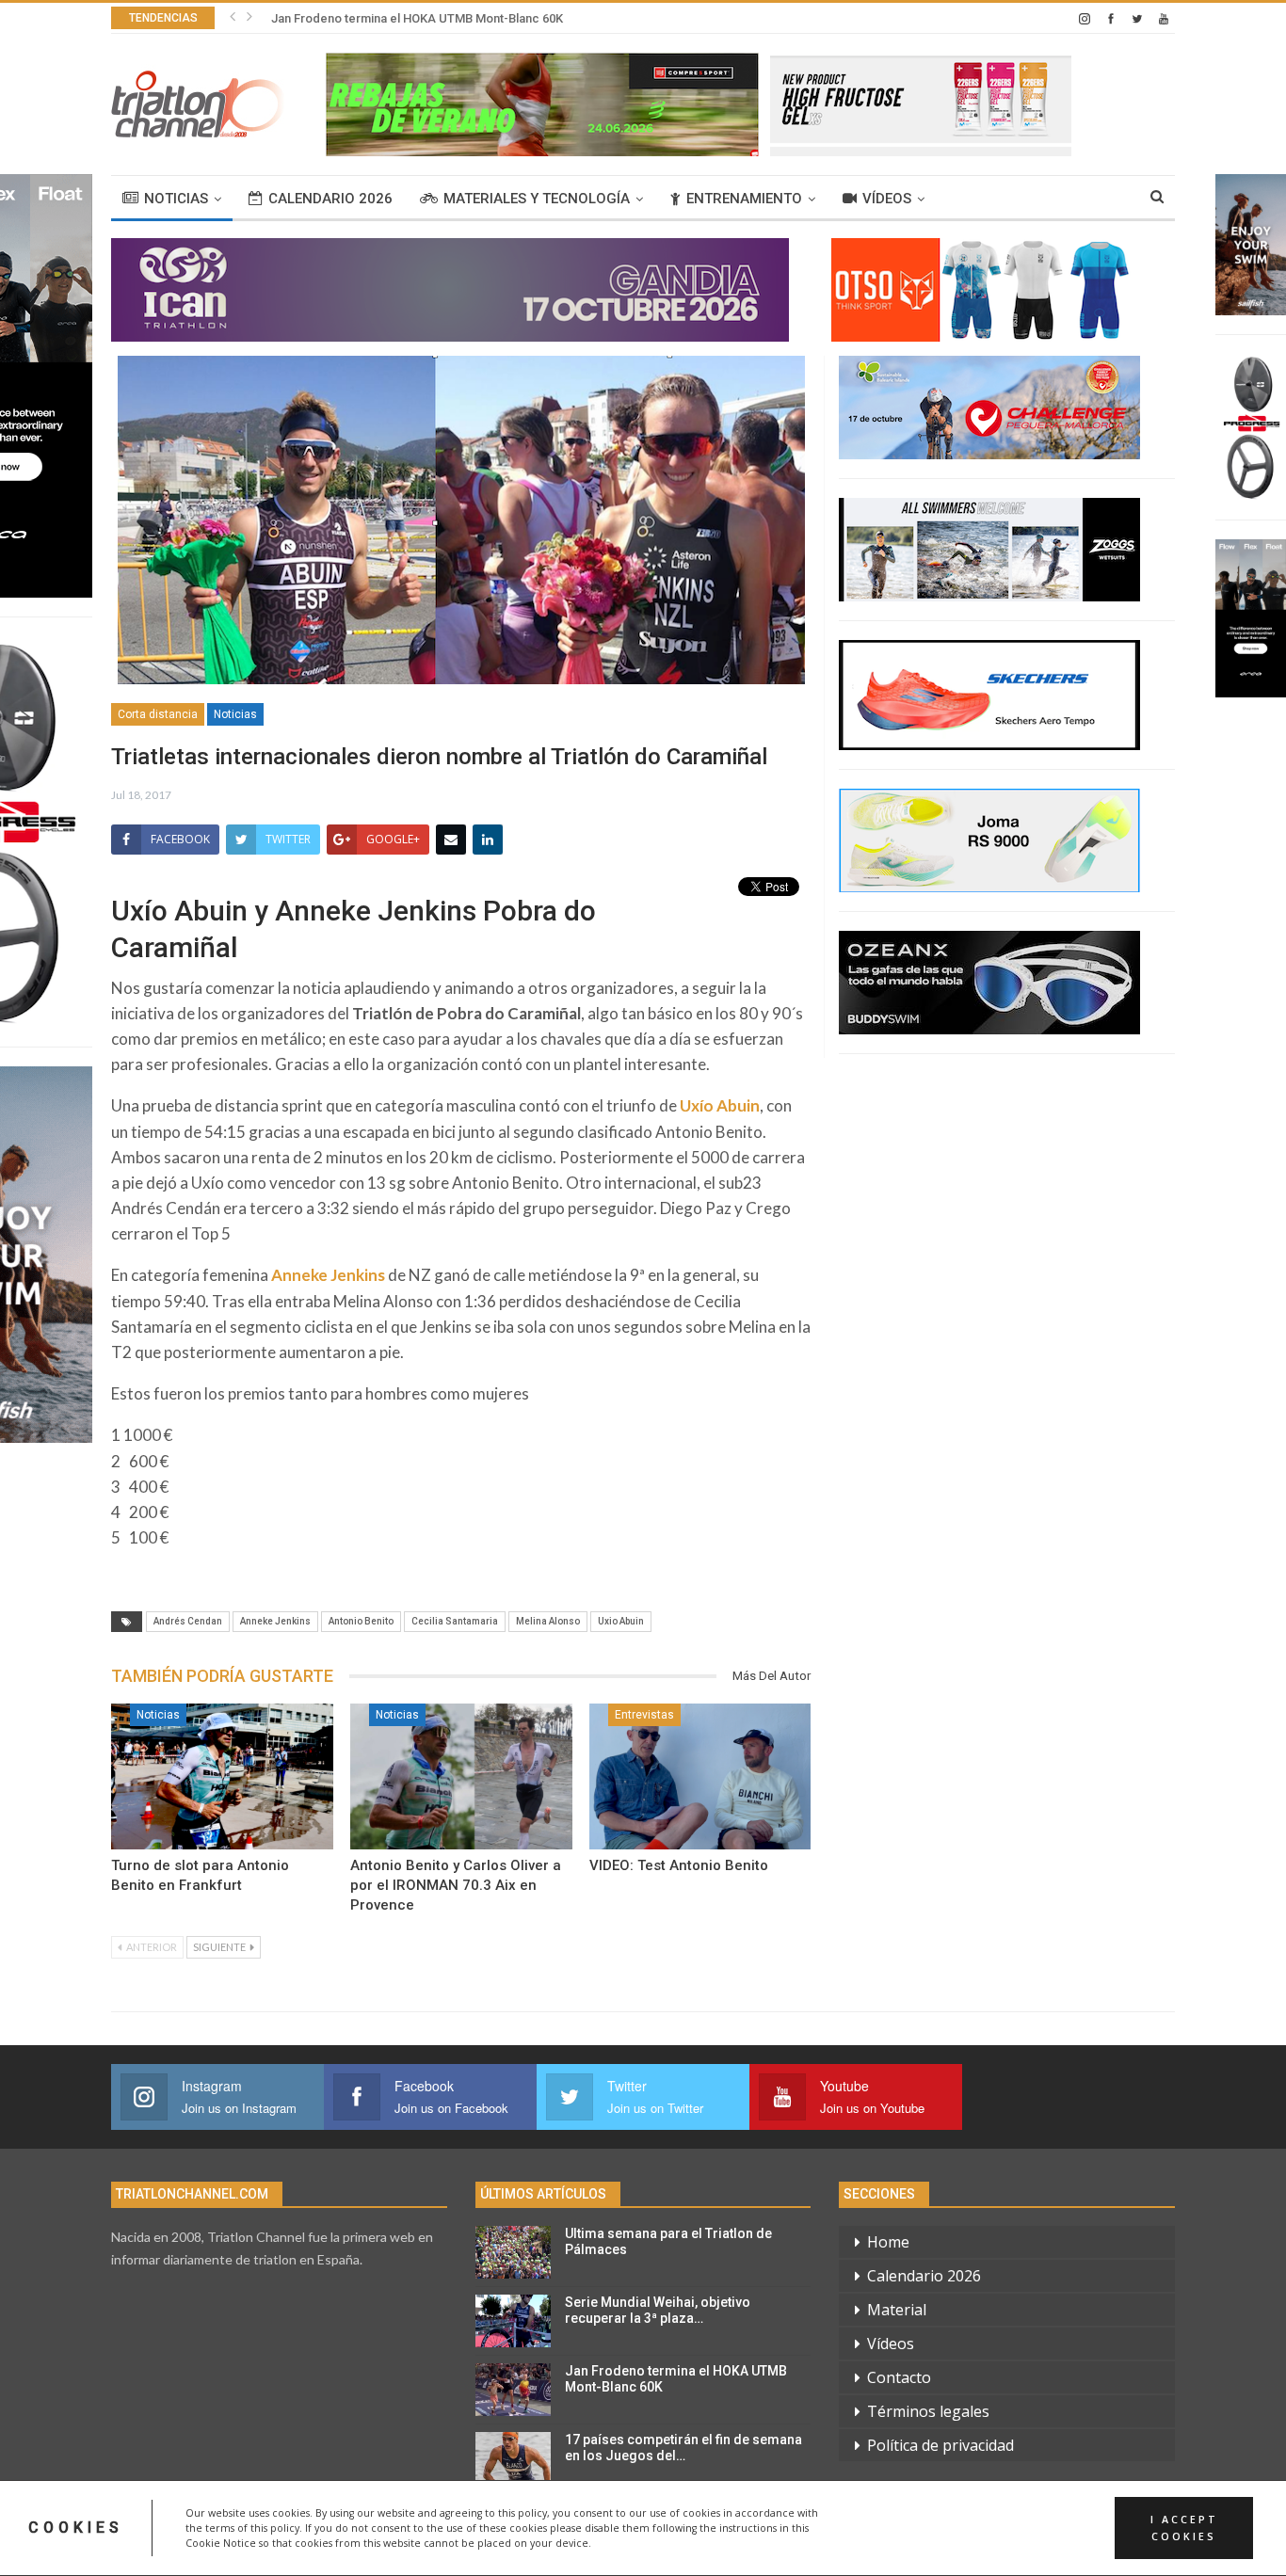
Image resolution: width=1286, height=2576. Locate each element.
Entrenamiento (744, 199)
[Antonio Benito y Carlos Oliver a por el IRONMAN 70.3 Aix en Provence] (461, 1777)
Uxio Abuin (621, 1621)
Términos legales (928, 2411)
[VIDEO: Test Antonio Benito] (700, 1777)
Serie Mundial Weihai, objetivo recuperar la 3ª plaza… (658, 2310)
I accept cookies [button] (1184, 2528)
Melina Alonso (548, 1621)
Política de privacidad (940, 2445)
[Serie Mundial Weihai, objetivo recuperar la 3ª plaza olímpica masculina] (513, 2321)
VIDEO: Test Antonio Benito (679, 1865)
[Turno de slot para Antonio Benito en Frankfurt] (222, 1777)
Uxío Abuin (720, 1105)
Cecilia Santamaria (455, 1621)
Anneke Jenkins (328, 1275)
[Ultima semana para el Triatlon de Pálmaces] (513, 2252)
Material (897, 2310)
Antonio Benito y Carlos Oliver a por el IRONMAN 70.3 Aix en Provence (456, 1885)
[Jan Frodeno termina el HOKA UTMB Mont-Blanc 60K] (513, 2390)
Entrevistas (644, 1715)
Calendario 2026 (330, 199)
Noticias (176, 199)
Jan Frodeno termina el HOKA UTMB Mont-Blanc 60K (417, 18)
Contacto (899, 2377)
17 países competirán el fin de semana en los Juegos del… (683, 2448)
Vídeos (887, 199)
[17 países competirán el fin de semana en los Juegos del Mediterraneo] (513, 2458)
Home (888, 2242)
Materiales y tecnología (537, 199)
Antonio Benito (361, 1621)
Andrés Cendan (188, 1621)
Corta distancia (158, 714)
